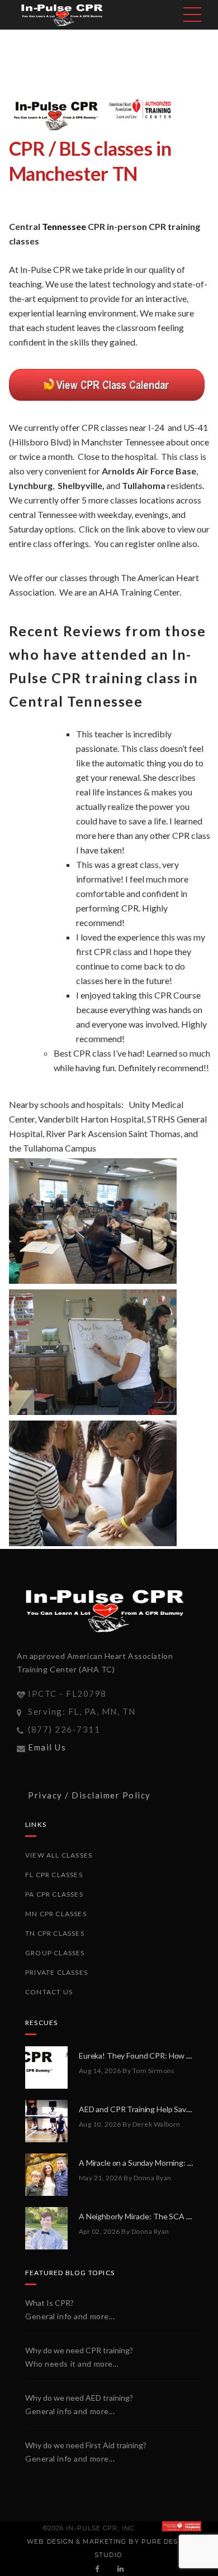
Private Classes (56, 1972)
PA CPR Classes (54, 1894)
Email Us (47, 1747)
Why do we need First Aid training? (86, 2445)
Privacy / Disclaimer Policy (89, 1795)
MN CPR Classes (56, 1914)
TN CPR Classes (55, 1933)
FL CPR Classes (54, 1875)
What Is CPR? (49, 2303)
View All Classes (59, 1855)
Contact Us (49, 1992)
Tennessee (64, 226)
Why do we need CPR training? (79, 2350)
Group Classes (55, 1953)
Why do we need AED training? (79, 2398)
